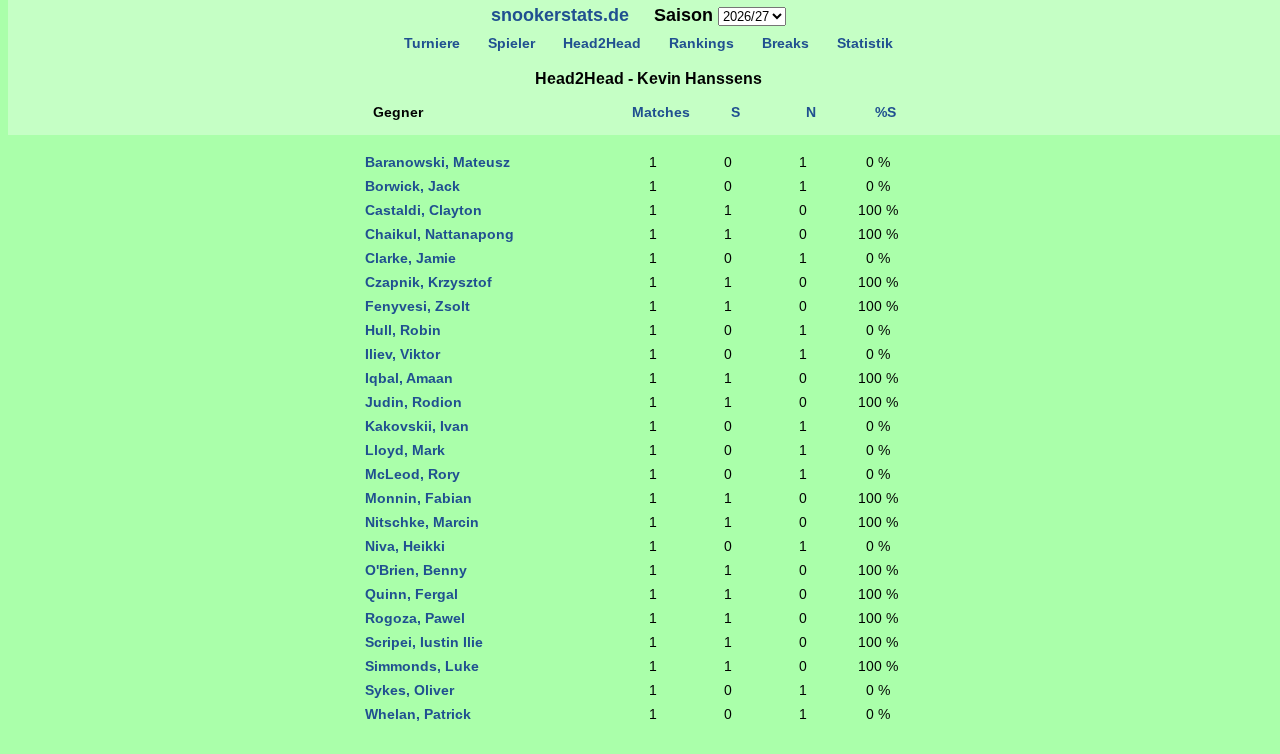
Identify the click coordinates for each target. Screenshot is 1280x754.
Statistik (865, 43)
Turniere (432, 43)
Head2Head (602, 43)
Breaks (785, 43)
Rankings (701, 43)
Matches (661, 112)
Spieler (511, 43)
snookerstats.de (560, 15)
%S (885, 112)
